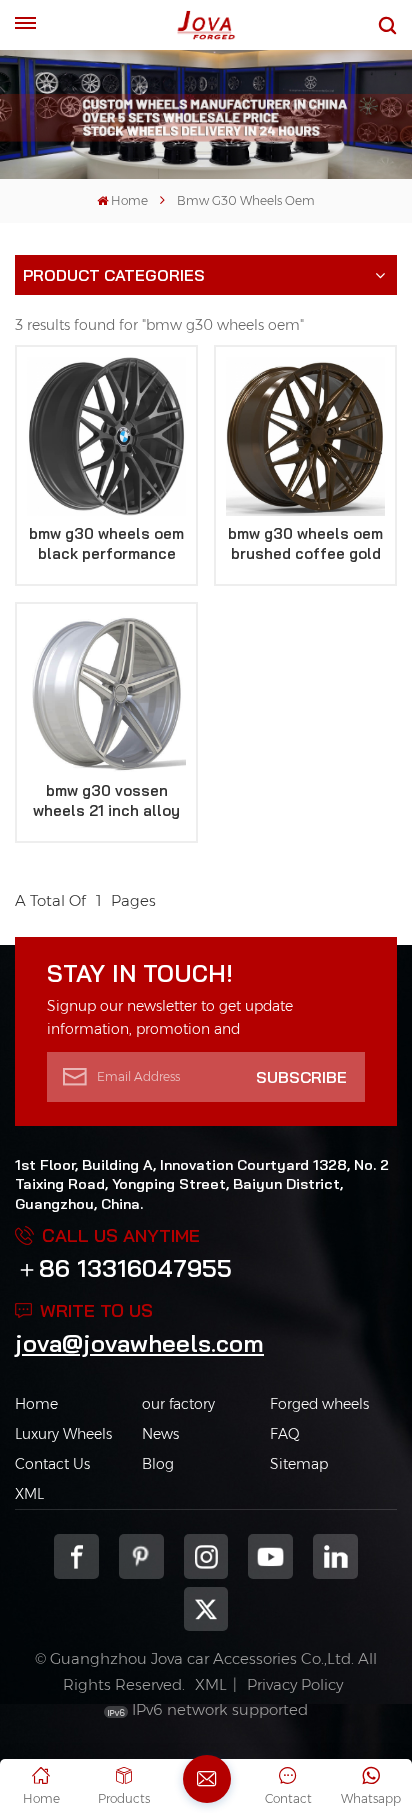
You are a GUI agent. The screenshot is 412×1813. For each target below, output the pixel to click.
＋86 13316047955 (123, 1268)
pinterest (141, 1556)
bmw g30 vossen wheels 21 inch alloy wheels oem (106, 801)
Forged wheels (319, 1404)
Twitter (206, 1609)
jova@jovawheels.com (139, 1343)
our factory (178, 1404)
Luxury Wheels (63, 1434)
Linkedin (335, 1556)
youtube (270, 1556)
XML (29, 1494)
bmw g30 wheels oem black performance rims (106, 544)
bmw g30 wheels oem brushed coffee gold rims (305, 544)
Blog (158, 1464)
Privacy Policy (295, 1684)
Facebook (76, 1556)
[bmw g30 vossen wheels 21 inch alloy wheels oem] (106, 693)
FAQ (285, 1434)
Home (129, 200)
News (160, 1434)
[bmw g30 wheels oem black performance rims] (106, 436)
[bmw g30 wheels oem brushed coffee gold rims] (305, 436)
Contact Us (52, 1464)
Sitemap (299, 1464)
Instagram (206, 1556)
